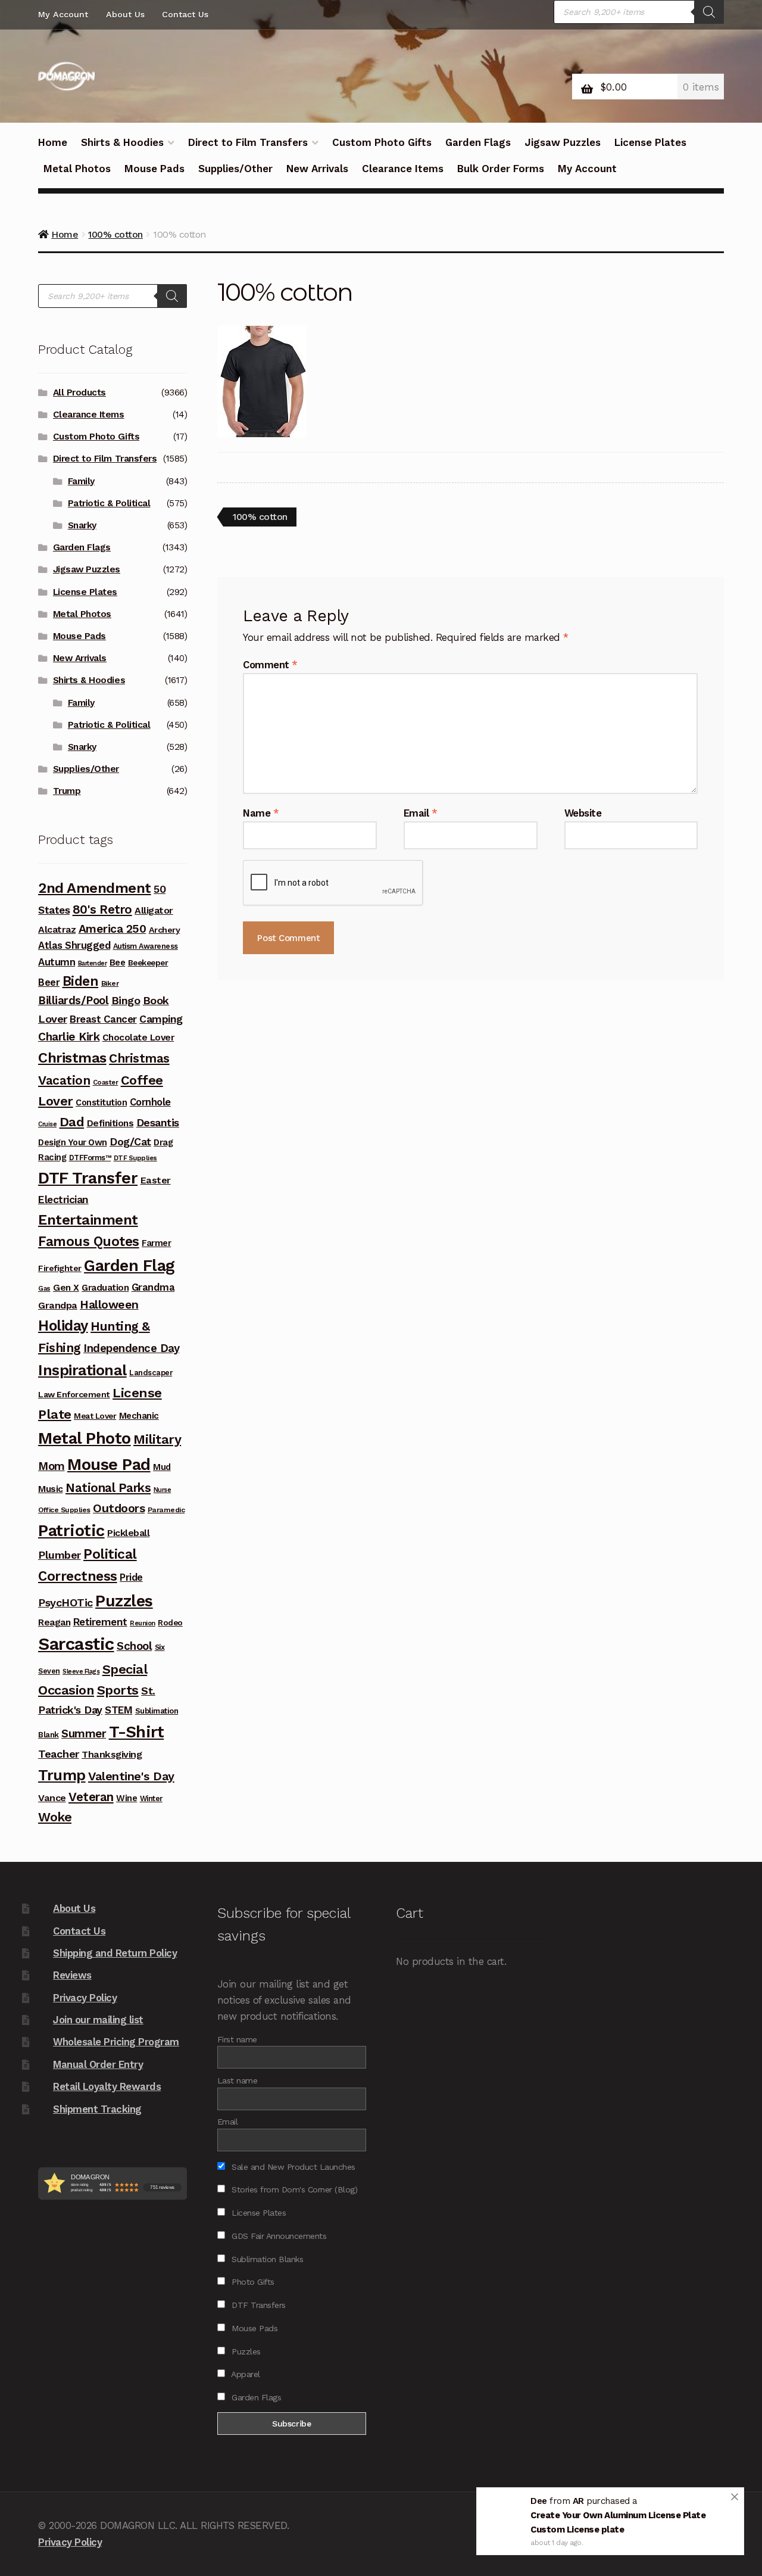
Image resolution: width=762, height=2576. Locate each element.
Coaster (106, 1082)
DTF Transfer (88, 1178)
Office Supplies (64, 1510)
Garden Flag (129, 1266)
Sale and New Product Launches (292, 2167)
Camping (161, 1019)
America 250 (113, 929)
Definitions (110, 1123)
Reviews (72, 1975)
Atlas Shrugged (74, 946)
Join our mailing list (98, 2020)
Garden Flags (478, 142)
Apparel (245, 2374)
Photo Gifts (252, 2282)
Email (421, 813)
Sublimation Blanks (266, 2259)
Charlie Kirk (69, 1037)
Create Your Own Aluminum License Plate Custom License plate (618, 2525)
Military (157, 1439)
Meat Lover (95, 1416)
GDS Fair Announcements (278, 2236)
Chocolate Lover (138, 1038)
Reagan (54, 1622)
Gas (44, 1288)
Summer (84, 1734)
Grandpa (58, 1305)
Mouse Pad (109, 1465)
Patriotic (71, 1531)
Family (81, 481)
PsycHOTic (65, 1602)
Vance (52, 1798)
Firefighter (60, 1268)
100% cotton (260, 518)
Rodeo (170, 1622)
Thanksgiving (112, 1754)
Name (261, 813)
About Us (125, 14)
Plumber (60, 1555)
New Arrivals (317, 169)
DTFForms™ (90, 1158)
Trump (67, 791)
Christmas (72, 1058)
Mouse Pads (154, 169)
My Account (63, 14)
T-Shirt (137, 1732)
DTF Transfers (257, 2305)
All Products (79, 393)
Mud (162, 1467)
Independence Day (131, 1348)
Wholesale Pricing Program (116, 2042)
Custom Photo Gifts (382, 142)
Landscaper (151, 1373)
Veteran (91, 1797)
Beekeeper (148, 963)
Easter (156, 1180)
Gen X (66, 1288)
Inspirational (82, 1370)
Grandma (153, 1287)
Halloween (109, 1305)
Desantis (158, 1122)
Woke (55, 1817)
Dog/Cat (130, 1141)
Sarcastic (76, 1644)
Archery (165, 930)
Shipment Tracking (97, 2109)
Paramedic (166, 1510)
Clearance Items (403, 169)
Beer (49, 982)
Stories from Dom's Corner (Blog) (293, 2189)
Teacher (59, 1754)
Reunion (143, 1623)
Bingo (126, 1000)
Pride (131, 1577)
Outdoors (119, 1508)
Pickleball (128, 1533)
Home (53, 142)
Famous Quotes (89, 1242)
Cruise (47, 1124)
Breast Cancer (103, 1019)
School (134, 1646)
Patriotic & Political (109, 503)
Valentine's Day (131, 1776)
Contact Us (185, 14)
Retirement (100, 1622)
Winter (151, 1798)
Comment (270, 665)
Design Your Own (73, 1142)
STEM (118, 1710)
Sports (118, 1690)
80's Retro (102, 909)
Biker (110, 983)
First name (237, 2039)
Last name (238, 2080)
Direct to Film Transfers (248, 142)
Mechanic (139, 1416)
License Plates (650, 142)
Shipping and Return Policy (115, 1953)
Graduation (105, 1288)
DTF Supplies (135, 1158)
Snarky (82, 525)
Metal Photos (77, 169)
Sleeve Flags (81, 1672)
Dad (72, 1122)
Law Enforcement (74, 1394)
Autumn (57, 962)
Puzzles (124, 1601)
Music (51, 1489)
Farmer (156, 1243)
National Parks (108, 1488)
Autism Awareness (146, 946)
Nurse (163, 1490)
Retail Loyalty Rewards (107, 2086)
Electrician (63, 1200)
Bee (118, 963)
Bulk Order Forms (501, 169)
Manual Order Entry (98, 2064)
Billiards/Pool (73, 1001)
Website (583, 813)
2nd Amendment (95, 888)
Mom (51, 1466)
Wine (127, 1798)
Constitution (101, 1102)
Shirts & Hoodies (122, 142)
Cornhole (150, 1102)
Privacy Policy (85, 1998)
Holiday (63, 1326)
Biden (81, 981)
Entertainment (88, 1220)
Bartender (93, 963)
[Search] (709, 12)
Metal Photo (85, 1438)
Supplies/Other (235, 169)
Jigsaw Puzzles (563, 142)
